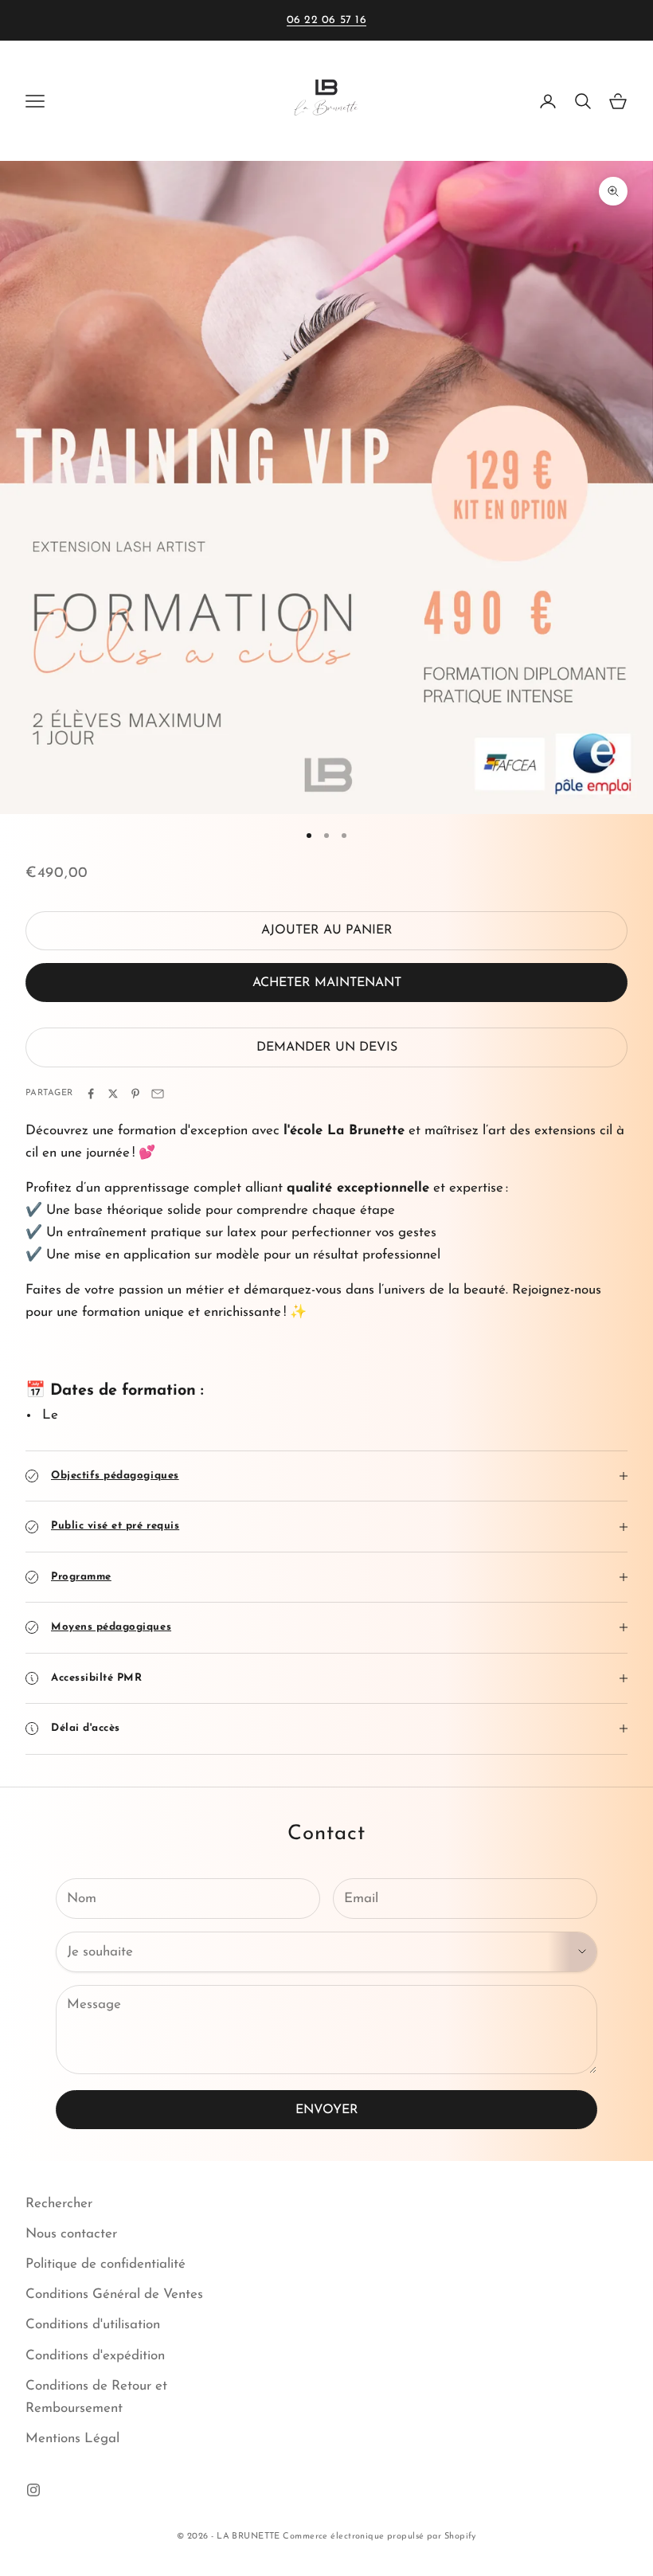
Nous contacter (71, 2234)
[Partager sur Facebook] (91, 1094)
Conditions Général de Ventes (114, 2294)
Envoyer (327, 2110)
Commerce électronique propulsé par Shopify (379, 2537)
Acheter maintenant (327, 983)
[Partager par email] (158, 1094)
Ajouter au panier (327, 930)
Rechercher (59, 2204)
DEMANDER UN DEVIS (327, 1047)
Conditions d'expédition (95, 2356)
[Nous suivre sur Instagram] (33, 2490)
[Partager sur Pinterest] (135, 1094)
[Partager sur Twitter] (113, 1094)
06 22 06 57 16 (327, 20)
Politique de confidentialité (106, 2264)
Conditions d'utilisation (93, 2325)
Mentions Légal (72, 2439)
